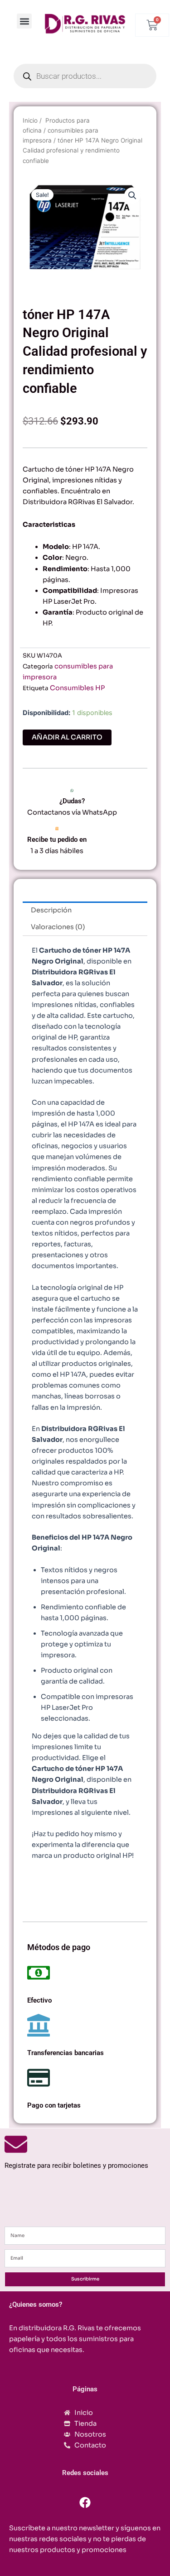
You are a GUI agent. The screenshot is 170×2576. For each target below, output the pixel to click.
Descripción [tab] (51, 910)
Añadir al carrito (67, 737)
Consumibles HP (77, 688)
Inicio (30, 120)
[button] (24, 21)
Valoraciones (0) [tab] (58, 927)
